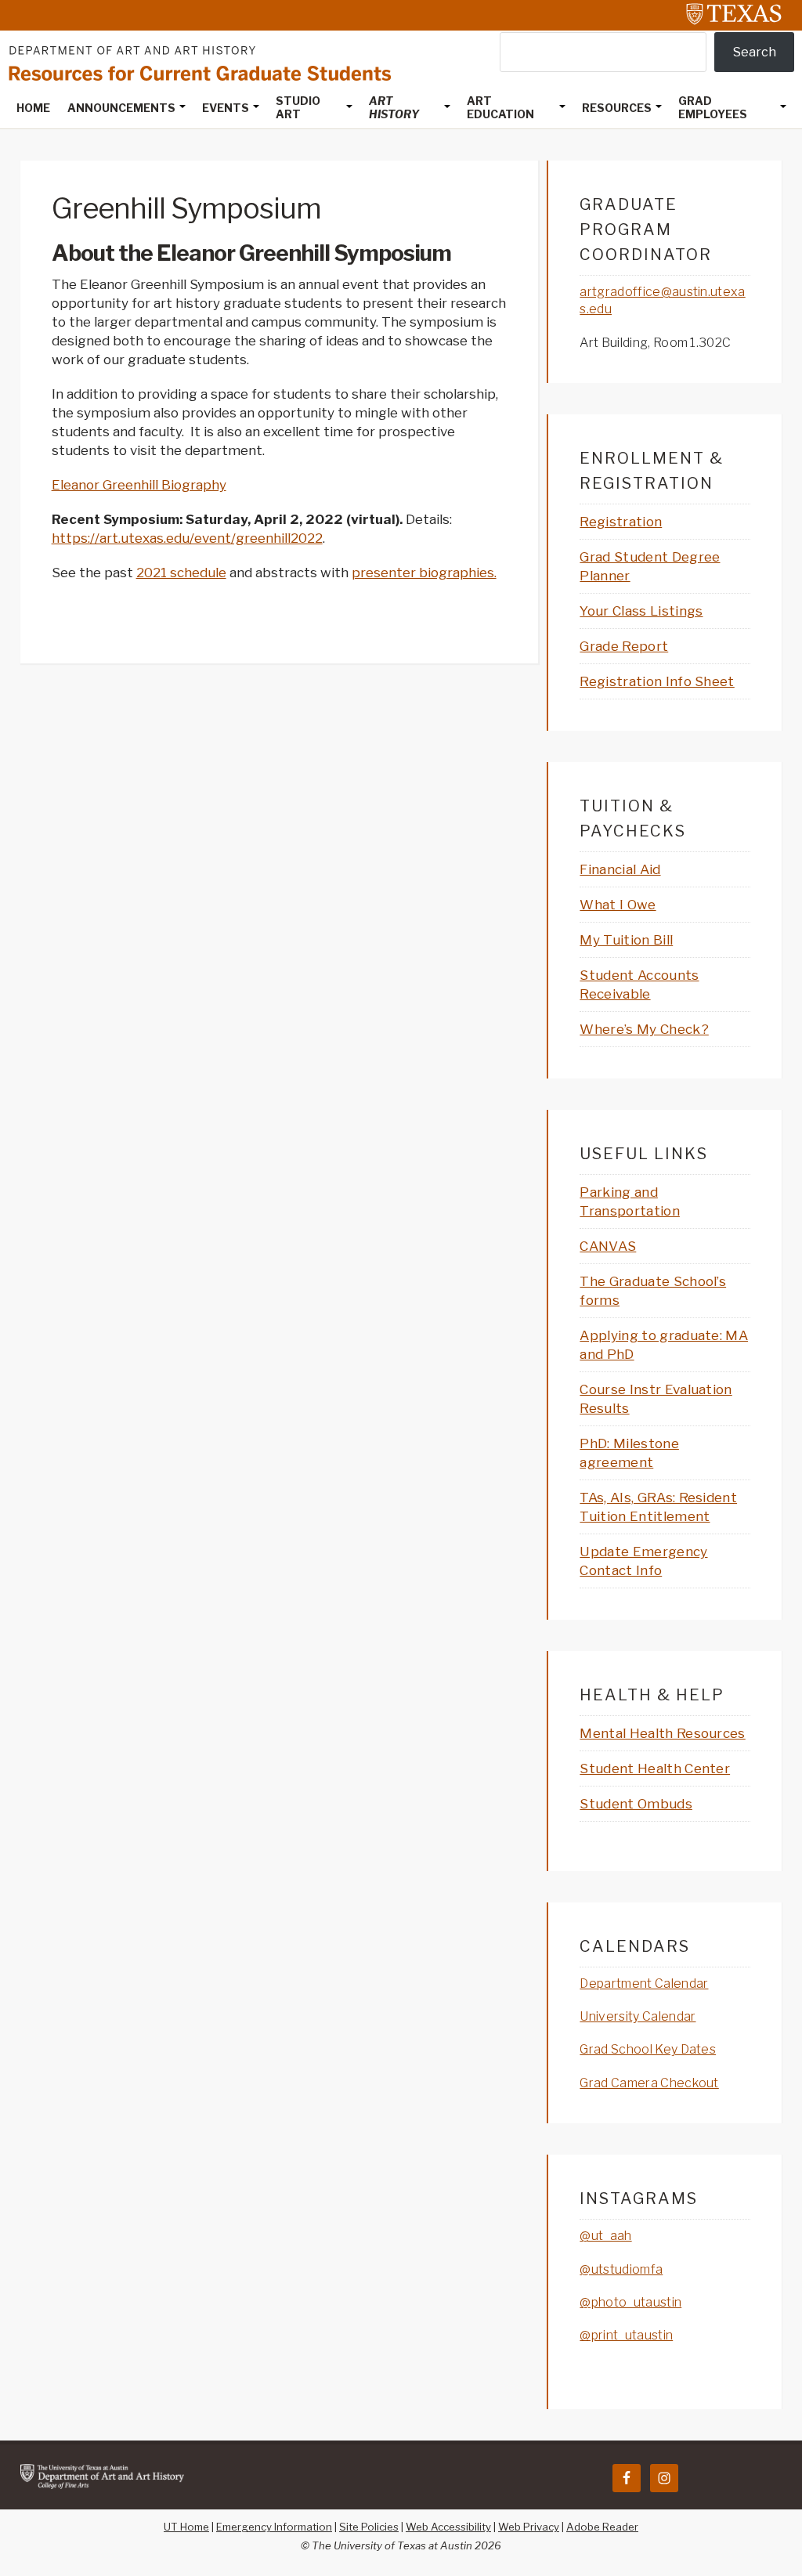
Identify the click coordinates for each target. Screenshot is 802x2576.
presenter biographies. (424, 573)
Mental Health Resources (662, 1733)
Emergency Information (274, 2527)
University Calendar (638, 2016)
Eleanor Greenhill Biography (139, 485)
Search (755, 52)
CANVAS (608, 1246)
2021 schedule (181, 573)
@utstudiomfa (621, 2269)
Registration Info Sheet (657, 681)
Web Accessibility (448, 2527)
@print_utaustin (626, 2335)
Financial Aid (620, 869)
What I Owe (618, 905)
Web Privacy (529, 2527)
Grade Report (624, 646)
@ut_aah (605, 2236)
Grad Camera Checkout (649, 2083)
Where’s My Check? (644, 1029)
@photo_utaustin (630, 2302)
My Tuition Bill (626, 940)
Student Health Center (655, 1769)
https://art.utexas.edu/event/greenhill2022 (187, 538)
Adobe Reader (602, 2527)
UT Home (186, 2527)
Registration (621, 522)
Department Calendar (644, 1983)
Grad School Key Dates (648, 2049)
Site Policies (369, 2527)
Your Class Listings (641, 611)
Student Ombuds (636, 1804)
